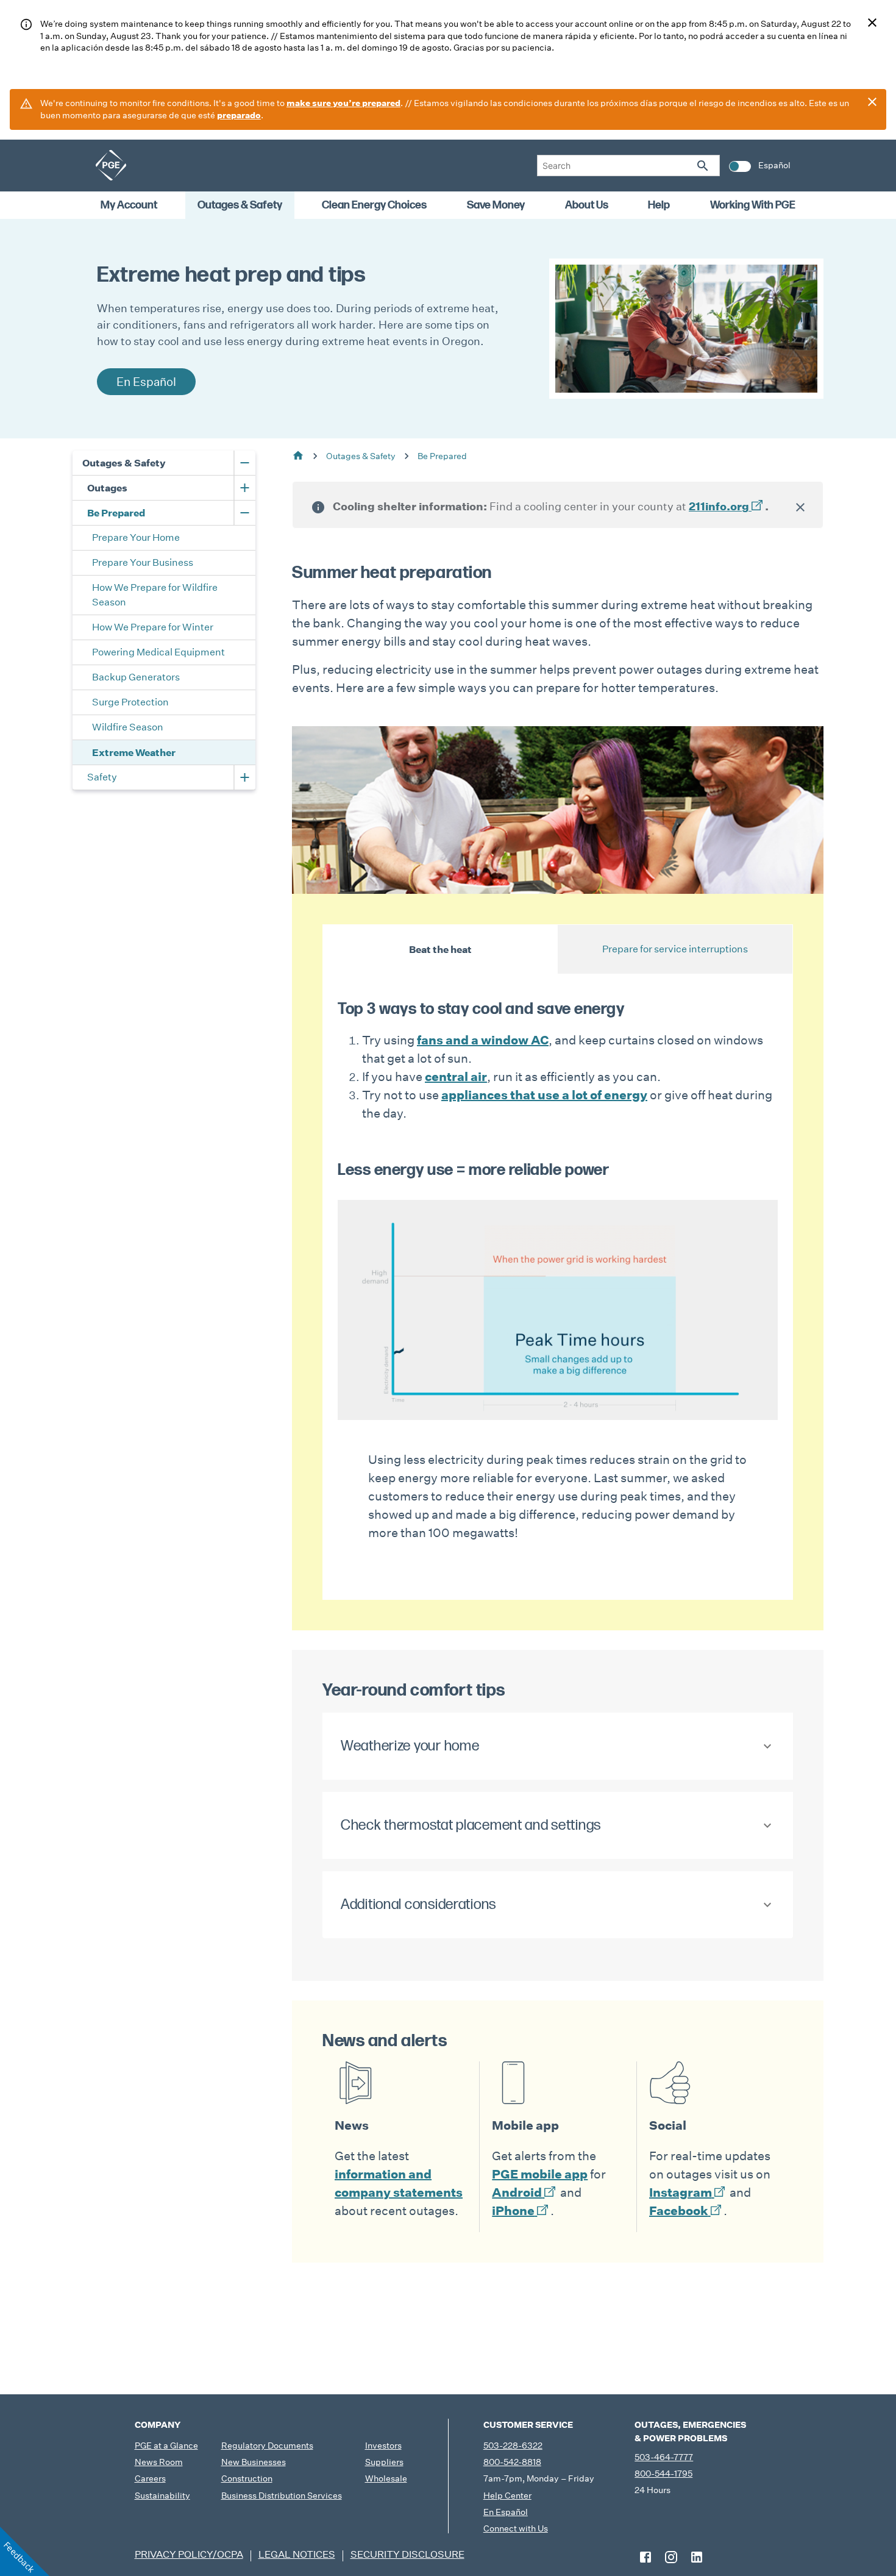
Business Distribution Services (282, 2496)
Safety (102, 777)
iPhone (513, 2211)
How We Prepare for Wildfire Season (156, 595)
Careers (150, 2478)
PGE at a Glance (166, 2446)
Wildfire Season (128, 727)
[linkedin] (697, 2557)
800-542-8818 (512, 2462)
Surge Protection (130, 702)
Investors (383, 2446)
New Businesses (254, 2462)
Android (517, 2192)
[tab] (440, 949)
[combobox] (628, 166)
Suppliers (384, 2462)
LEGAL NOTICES (297, 2554)
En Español (506, 2512)
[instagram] (671, 2557)
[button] (558, 1746)
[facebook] (645, 2557)
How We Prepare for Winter (153, 627)
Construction (247, 2478)
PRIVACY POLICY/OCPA (189, 2554)
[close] (872, 23)
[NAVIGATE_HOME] (111, 165)
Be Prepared (116, 513)
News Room (159, 2462)
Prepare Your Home (137, 537)
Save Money (496, 205)
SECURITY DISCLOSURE (407, 2554)
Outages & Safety (240, 205)
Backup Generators (136, 677)
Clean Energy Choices (374, 205)
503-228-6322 (513, 2446)
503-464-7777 (664, 2457)
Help (659, 205)
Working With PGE (753, 205)
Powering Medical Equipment (158, 652)
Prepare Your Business (143, 562)
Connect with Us (516, 2528)
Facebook (679, 2211)
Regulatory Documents (267, 2446)
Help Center (507, 2496)
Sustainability (162, 2496)
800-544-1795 (663, 2474)
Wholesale (386, 2478)
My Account (129, 205)
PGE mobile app (540, 2174)
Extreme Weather (134, 752)
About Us (587, 205)
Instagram (681, 2192)
